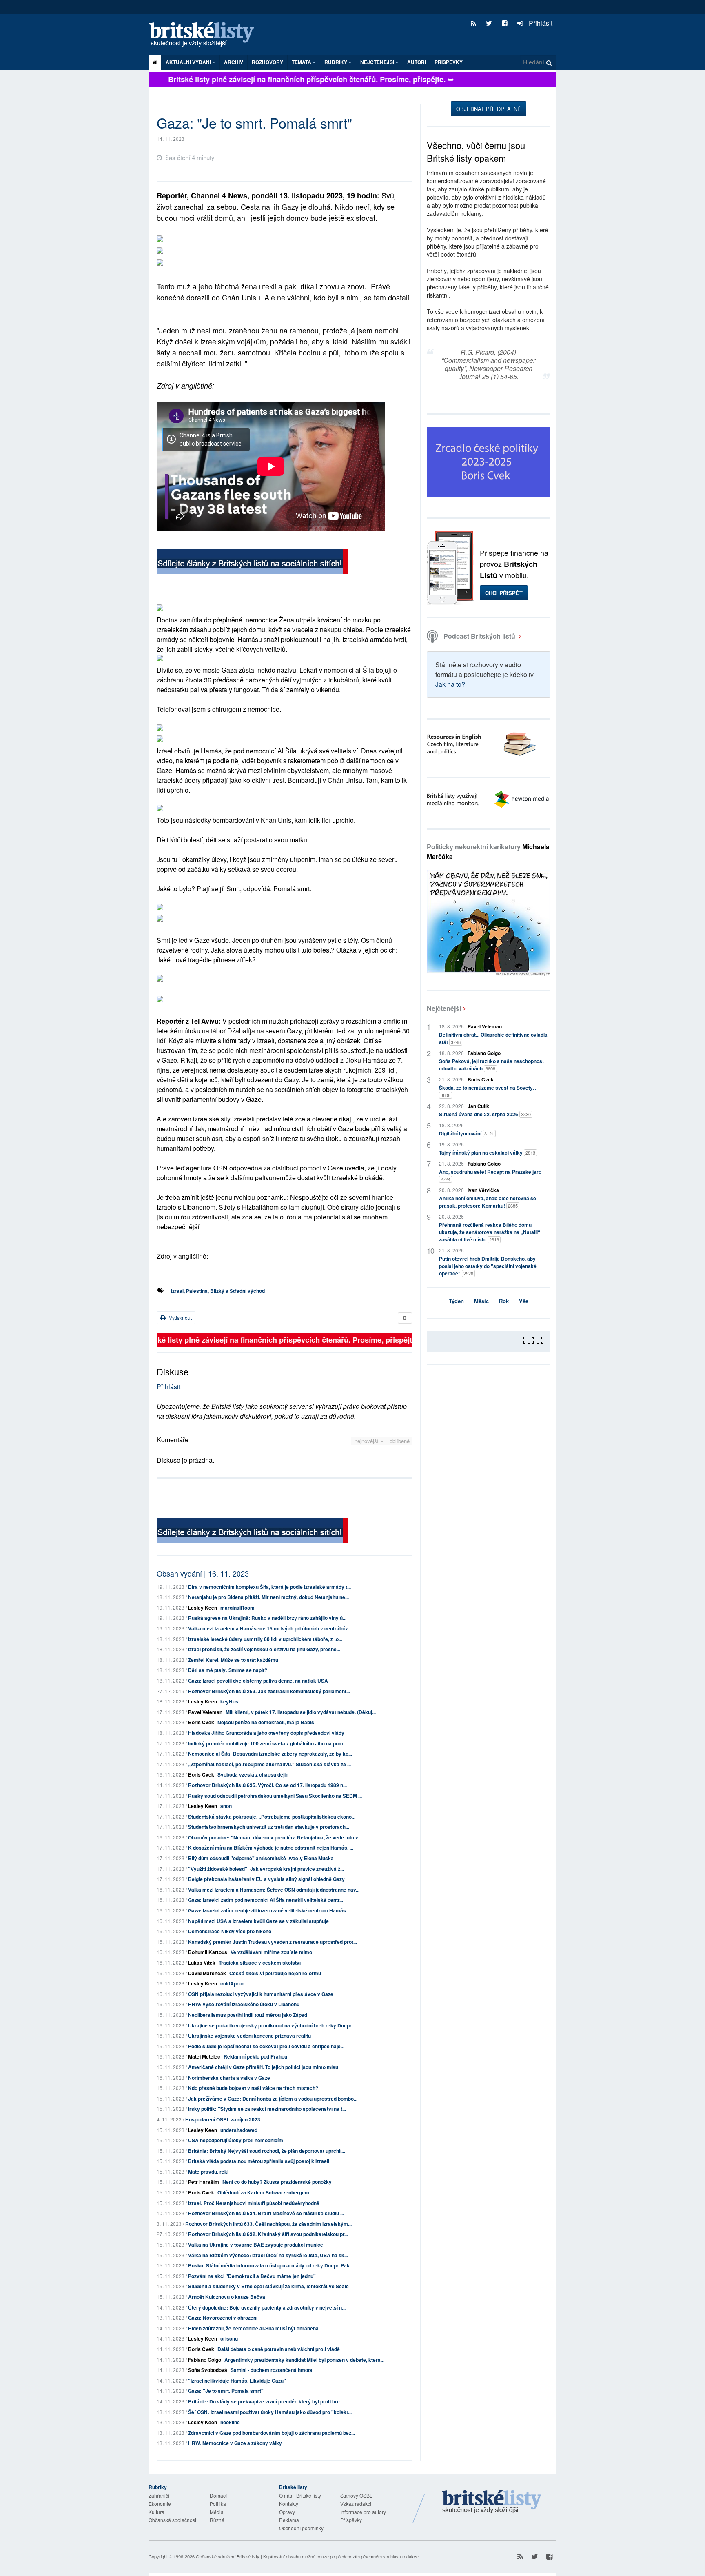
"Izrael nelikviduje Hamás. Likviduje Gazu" (237, 2381)
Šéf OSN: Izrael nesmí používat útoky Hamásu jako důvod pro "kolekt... (270, 2412)
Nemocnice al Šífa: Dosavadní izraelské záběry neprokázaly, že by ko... (270, 1754)
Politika (218, 2504)
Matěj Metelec (204, 2056)
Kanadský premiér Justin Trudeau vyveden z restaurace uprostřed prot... (273, 1942)
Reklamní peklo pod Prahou (255, 2056)
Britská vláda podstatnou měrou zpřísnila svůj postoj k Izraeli (259, 2161)
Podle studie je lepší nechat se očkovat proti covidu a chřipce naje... (266, 2046)
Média (217, 2512)
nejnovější (367, 1441)
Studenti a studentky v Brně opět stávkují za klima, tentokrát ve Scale (268, 2286)
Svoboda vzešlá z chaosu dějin (253, 1774)
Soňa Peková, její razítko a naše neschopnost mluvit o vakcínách (491, 1065)
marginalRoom (237, 1608)
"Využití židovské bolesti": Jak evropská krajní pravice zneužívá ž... (266, 1869)
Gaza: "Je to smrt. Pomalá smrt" (226, 2391)
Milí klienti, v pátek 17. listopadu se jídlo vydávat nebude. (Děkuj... (301, 1712)
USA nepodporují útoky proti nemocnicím (236, 2140)
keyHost (230, 1701)
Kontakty (289, 2504)
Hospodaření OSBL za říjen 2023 (223, 2119)
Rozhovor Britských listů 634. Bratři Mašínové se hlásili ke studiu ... (266, 2213)
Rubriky (336, 62)
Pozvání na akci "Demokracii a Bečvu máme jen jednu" (252, 2276)
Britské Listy (492, 2502)
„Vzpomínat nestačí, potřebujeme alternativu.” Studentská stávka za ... (269, 1764)
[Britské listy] (252, 563)
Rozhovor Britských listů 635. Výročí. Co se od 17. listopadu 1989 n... (267, 1785)
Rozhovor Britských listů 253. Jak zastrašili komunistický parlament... (269, 1691)
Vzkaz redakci (356, 2504)
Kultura (156, 2512)
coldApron (232, 1983)
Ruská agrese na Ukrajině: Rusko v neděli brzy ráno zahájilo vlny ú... (267, 1618)
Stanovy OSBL (356, 2495)
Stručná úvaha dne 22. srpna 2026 (485, 1114)
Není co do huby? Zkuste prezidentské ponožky (277, 2182)
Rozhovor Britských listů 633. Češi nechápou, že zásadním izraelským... (268, 2224)
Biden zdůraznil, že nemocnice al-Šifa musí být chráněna (253, 2328)
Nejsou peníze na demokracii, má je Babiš (266, 1722)
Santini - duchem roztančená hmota (272, 2370)
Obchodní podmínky (301, 2528)
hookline (230, 2422)
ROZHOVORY (267, 62)
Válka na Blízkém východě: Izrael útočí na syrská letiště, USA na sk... (268, 2255)
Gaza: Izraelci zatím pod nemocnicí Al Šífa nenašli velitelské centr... (266, 1900)
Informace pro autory (363, 2512)
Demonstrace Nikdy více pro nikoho (230, 1931)
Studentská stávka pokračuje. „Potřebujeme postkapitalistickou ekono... (272, 1817)
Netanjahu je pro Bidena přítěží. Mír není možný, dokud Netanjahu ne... (268, 1597)
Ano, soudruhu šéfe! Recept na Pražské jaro (490, 1175)
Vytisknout (180, 1318)
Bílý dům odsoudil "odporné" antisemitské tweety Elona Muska (261, 1858)
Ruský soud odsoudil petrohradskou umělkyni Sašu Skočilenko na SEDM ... (275, 1796)
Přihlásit (540, 23)
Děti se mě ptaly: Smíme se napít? (228, 1670)
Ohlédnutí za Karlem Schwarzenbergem (263, 2192)
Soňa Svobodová (208, 2370)
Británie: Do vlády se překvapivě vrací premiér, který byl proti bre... (266, 2401)
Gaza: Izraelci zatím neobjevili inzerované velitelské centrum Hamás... (269, 1910)
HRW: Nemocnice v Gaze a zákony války (235, 2443)
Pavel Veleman (205, 1712)
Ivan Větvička (483, 1190)
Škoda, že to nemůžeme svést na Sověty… (488, 1091)
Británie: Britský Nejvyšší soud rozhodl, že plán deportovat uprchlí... (267, 2151)
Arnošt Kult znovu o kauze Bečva (227, 2297)
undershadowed (239, 2130)
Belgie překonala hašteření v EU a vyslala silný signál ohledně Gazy (266, 1879)
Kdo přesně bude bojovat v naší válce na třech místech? (253, 2088)
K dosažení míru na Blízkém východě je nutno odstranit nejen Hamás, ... (271, 1848)
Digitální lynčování (467, 1133)
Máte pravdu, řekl (208, 2172)
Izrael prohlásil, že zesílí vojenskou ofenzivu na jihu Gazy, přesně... (264, 1649)
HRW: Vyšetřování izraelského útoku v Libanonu (244, 2004)
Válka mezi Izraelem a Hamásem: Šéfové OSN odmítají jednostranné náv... (274, 1890)
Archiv (234, 62)
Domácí (218, 2495)
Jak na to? (450, 684)
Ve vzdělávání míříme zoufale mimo (271, 1952)
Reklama (289, 2520)
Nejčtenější (444, 1008)
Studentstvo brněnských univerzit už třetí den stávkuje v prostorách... (269, 1827)
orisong (229, 2338)
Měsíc (481, 1301)
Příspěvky (449, 62)
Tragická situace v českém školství (260, 1963)
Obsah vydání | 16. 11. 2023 (203, 1573)
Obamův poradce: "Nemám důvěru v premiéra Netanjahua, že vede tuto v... (275, 1837)
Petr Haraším (204, 2182)
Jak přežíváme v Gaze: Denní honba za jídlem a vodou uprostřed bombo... (273, 2099)
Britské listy (206, 35)
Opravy (287, 2512)
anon (226, 1806)
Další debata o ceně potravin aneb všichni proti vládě (279, 2349)
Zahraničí (159, 2495)
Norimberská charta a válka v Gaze (229, 2078)
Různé (217, 2520)
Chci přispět (504, 593)
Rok (504, 1301)
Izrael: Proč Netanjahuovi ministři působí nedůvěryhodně (254, 2203)
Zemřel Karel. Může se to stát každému (233, 1660)
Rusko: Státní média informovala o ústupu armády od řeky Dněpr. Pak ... (271, 2265)
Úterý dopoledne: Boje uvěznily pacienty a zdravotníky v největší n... (267, 2307)
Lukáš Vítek (202, 1963)
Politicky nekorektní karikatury (488, 852)
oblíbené (400, 1441)
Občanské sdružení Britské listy (228, 2556)
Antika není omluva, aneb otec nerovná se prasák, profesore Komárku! (488, 1202)
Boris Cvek (201, 1722)
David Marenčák (207, 1973)
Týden (456, 1301)
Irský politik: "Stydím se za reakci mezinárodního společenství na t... (267, 2109)
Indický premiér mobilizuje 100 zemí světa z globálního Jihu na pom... (267, 1743)
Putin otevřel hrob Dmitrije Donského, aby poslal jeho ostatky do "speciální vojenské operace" (488, 1266)
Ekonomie (160, 2504)
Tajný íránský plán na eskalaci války (487, 1153)
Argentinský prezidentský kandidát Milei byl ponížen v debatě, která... (304, 2360)
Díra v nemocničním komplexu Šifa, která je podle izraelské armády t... (269, 1587)
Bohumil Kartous (208, 1952)
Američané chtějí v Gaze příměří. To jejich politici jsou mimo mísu (263, 2067)
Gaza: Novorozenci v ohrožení (223, 2318)
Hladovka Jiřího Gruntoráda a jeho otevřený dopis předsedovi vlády (266, 1733)
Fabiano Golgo (205, 2360)
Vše (524, 1301)
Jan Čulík (478, 1106)
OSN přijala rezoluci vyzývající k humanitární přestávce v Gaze (261, 1994)
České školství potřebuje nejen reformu (275, 1973)
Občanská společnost (172, 2520)
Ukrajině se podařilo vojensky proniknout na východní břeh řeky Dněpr (270, 2025)
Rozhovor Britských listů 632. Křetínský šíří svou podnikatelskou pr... (268, 2234)
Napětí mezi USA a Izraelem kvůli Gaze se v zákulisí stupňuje (258, 1921)
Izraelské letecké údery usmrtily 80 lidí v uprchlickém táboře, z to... (265, 1639)
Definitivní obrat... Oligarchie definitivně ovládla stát (493, 1038)
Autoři (417, 62)
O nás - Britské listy (300, 2495)
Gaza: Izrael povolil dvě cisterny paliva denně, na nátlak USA (258, 1681)
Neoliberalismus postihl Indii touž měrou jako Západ (248, 2015)
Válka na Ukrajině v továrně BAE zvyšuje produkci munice (256, 2245)
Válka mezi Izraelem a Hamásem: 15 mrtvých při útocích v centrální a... (270, 1628)
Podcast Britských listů (479, 636)
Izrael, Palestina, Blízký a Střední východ (218, 1291)
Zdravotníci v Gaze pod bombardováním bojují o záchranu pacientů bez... (272, 2433)
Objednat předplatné (489, 109)
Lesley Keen (203, 1608)
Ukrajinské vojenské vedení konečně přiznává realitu (249, 2036)
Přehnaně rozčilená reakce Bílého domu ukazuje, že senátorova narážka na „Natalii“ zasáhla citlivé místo (490, 1232)
